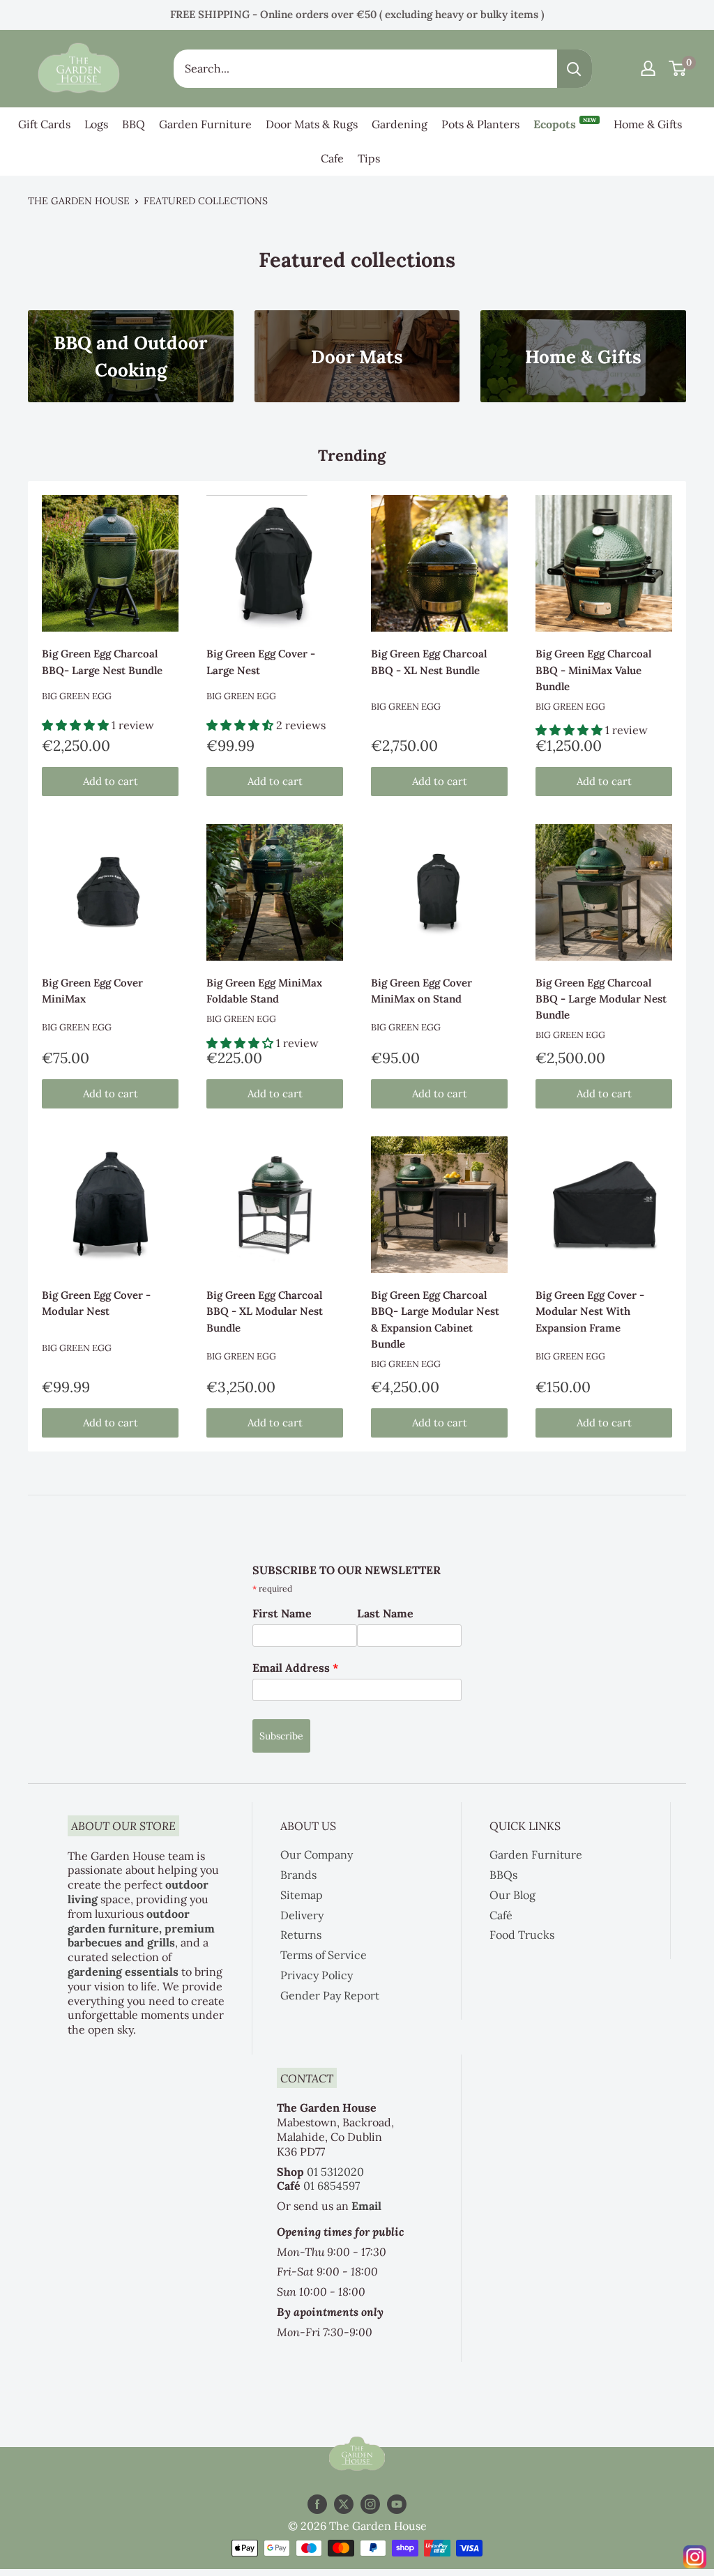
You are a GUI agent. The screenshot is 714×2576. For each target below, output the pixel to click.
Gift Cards (44, 124)
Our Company (317, 1854)
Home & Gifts (648, 124)
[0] (678, 68)
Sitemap (302, 1895)
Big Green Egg (77, 696)
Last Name (385, 1613)
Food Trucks (522, 1935)
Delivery (302, 1915)
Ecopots (565, 124)
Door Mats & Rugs (312, 124)
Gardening (400, 124)
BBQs (503, 1875)
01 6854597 (332, 2186)
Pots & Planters (480, 124)
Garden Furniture (205, 124)
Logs (96, 124)
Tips (369, 158)
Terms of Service (324, 1955)
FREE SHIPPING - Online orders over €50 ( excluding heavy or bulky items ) (357, 14)
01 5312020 (335, 2172)
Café (501, 1915)
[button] (77, 725)
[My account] (648, 68)
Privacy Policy (317, 1975)
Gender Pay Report (330, 1995)
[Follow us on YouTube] (397, 2504)
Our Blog (512, 1895)
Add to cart (111, 781)
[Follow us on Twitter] (344, 2504)
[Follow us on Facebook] (317, 2504)
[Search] (575, 69)
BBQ (134, 124)
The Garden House (79, 201)
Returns (301, 1935)
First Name (282, 1613)
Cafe (332, 158)
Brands (298, 1875)
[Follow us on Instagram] (370, 2504)
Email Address (296, 1668)
